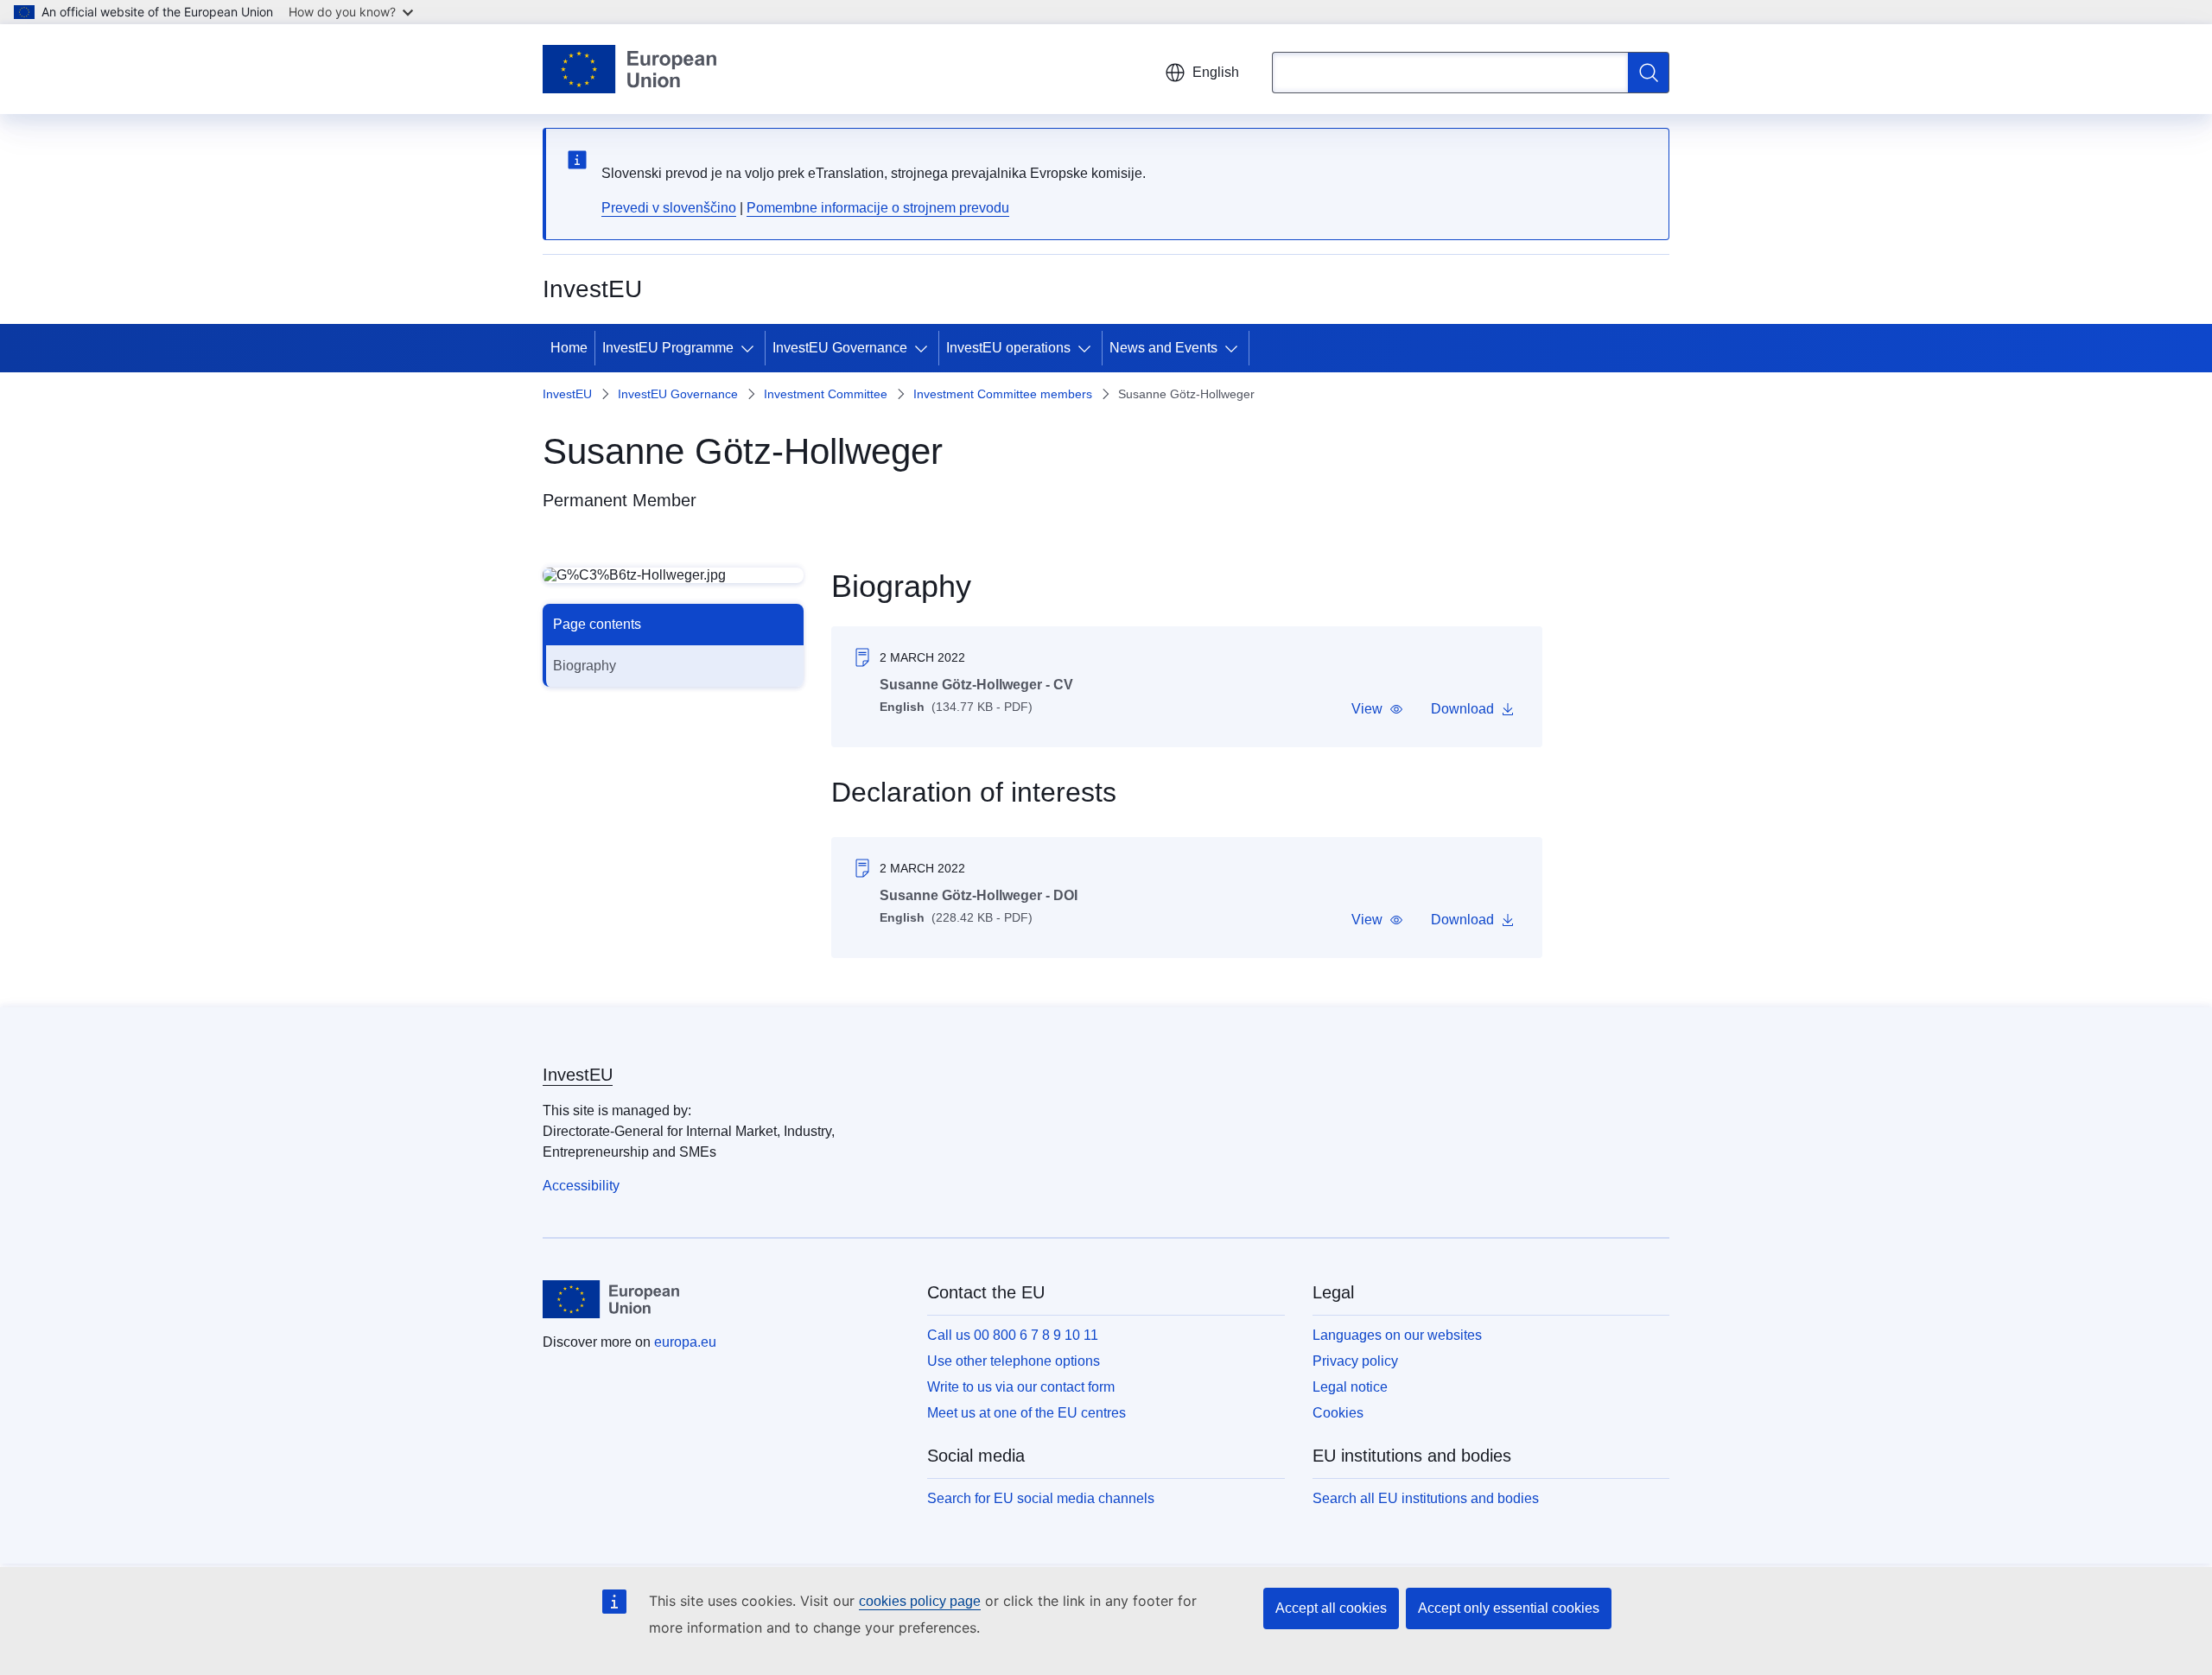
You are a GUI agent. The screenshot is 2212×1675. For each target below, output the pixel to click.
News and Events (1163, 348)
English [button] (1216, 72)
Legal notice (1350, 1387)
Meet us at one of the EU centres (1027, 1413)
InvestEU (567, 394)
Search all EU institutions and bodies (1426, 1498)
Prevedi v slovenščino (669, 208)
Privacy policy (1355, 1361)
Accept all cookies (1331, 1608)
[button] (1377, 709)
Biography (585, 666)
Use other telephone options (1014, 1361)
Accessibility (581, 1186)
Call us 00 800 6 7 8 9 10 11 (1013, 1335)
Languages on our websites (1397, 1335)
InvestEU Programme (668, 348)
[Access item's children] (751, 348)
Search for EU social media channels (1041, 1498)
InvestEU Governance (840, 348)
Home (569, 348)
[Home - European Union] (629, 69)
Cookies (1338, 1413)
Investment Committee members (1003, 394)
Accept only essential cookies (1509, 1608)
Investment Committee (826, 394)
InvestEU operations (1008, 348)
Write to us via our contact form (1021, 1387)
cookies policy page (920, 1601)
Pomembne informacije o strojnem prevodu (878, 208)
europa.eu (685, 1342)
